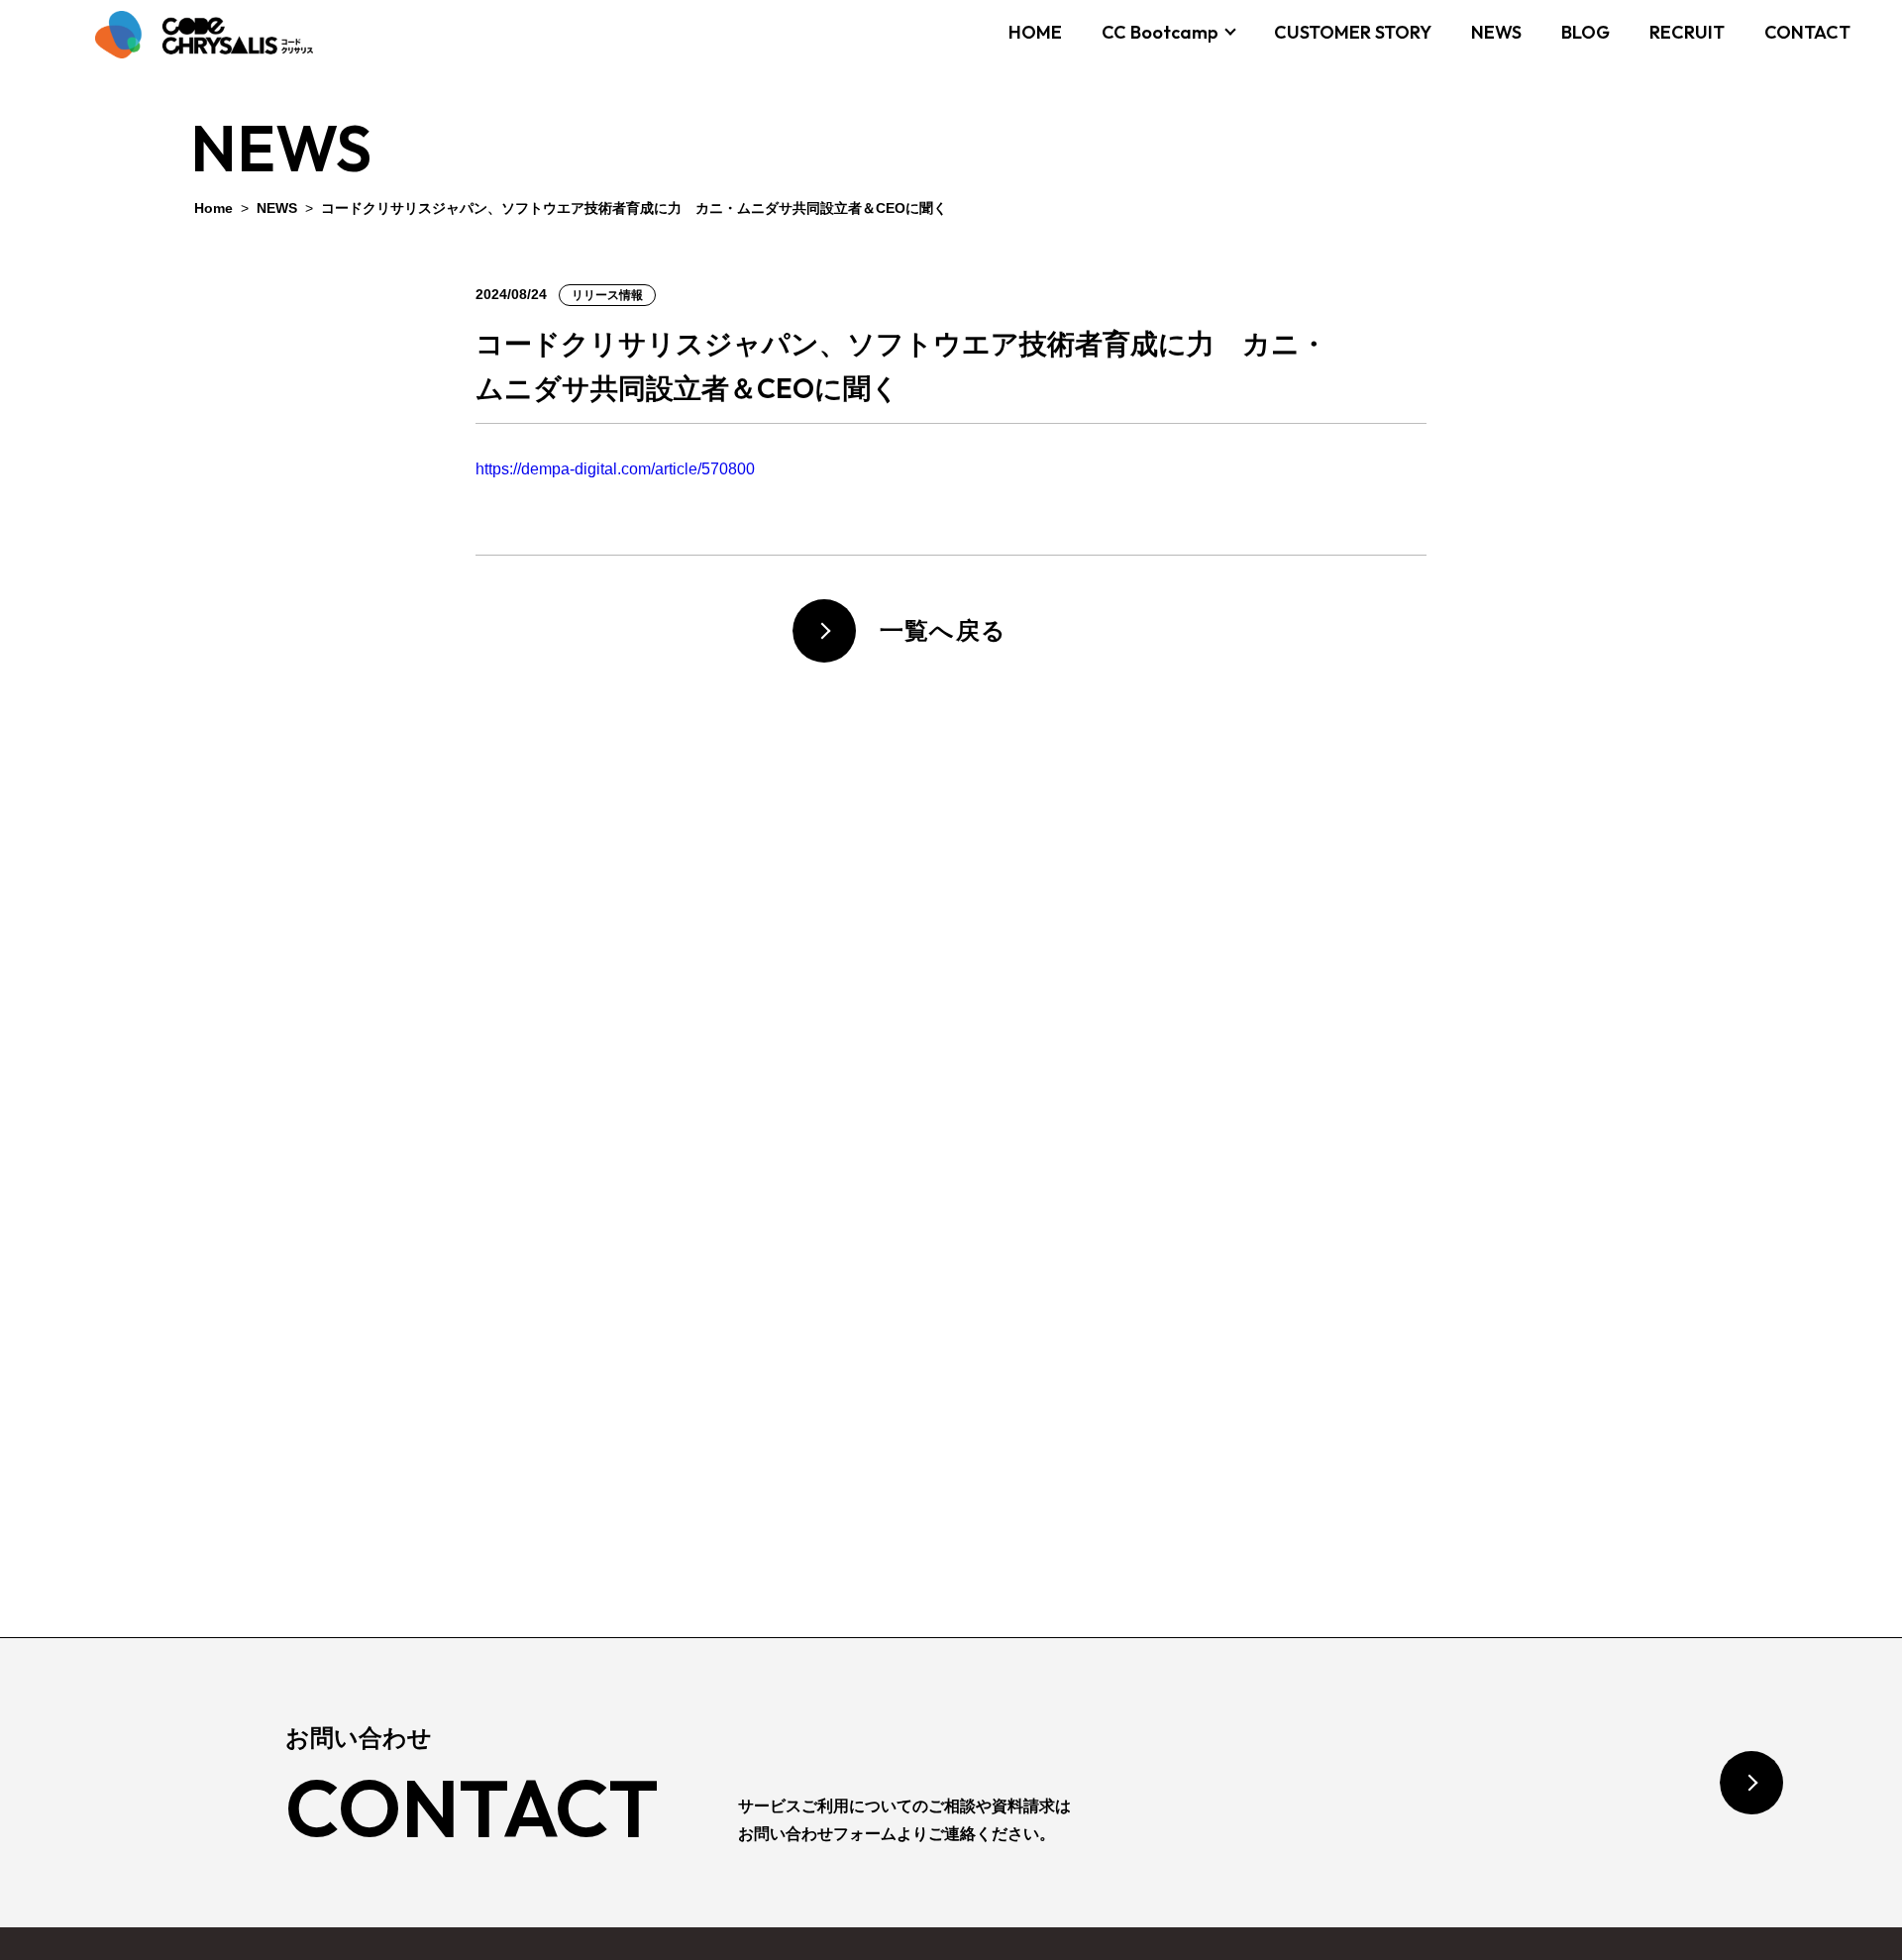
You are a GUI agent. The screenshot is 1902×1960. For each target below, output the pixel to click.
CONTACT (1807, 32)
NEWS (1496, 32)
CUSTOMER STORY (1353, 32)
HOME (1035, 32)
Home (213, 208)
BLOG (1585, 32)
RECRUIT (1687, 32)
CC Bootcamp (1160, 32)
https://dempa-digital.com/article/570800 (615, 469)
